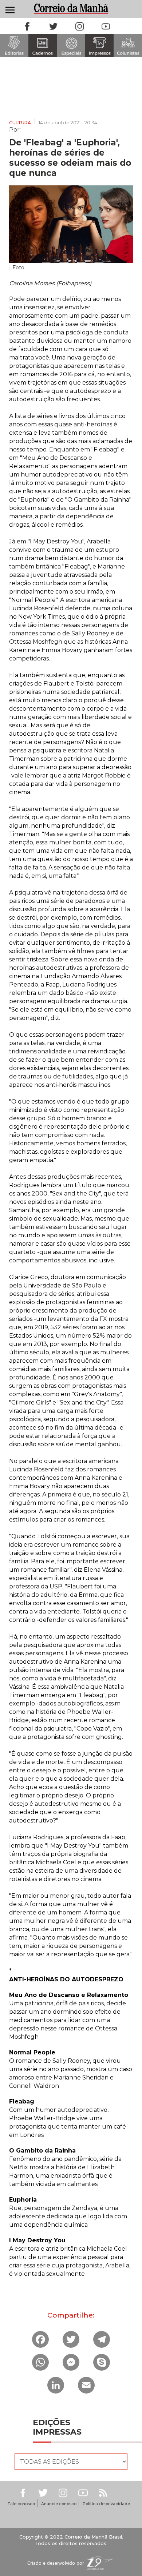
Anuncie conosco (59, 2504)
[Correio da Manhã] (71, 9)
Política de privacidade (106, 2504)
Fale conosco (21, 2504)
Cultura (20, 123)
